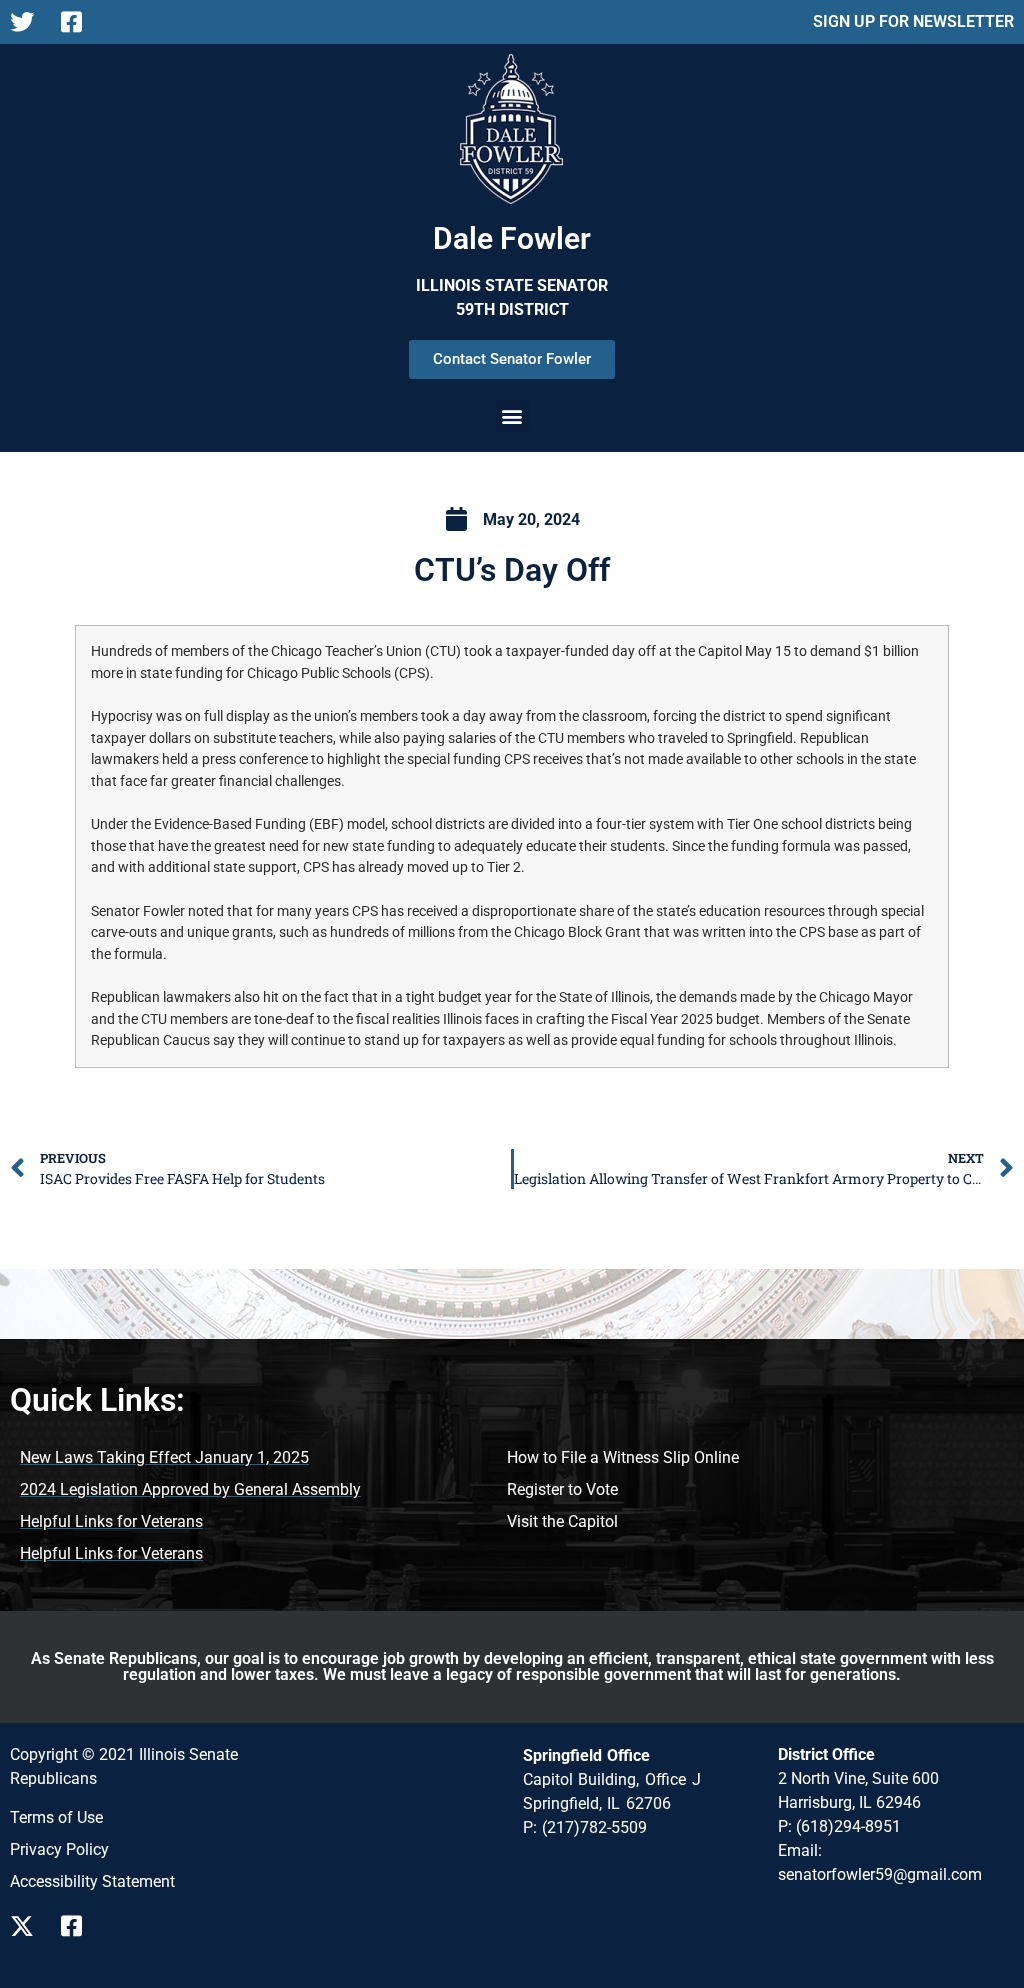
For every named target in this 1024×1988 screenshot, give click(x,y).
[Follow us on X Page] (27, 22)
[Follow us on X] (27, 1926)
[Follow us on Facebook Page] (78, 22)
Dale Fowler (512, 238)
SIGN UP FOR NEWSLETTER (913, 21)
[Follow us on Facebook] (78, 1926)
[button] (512, 415)
